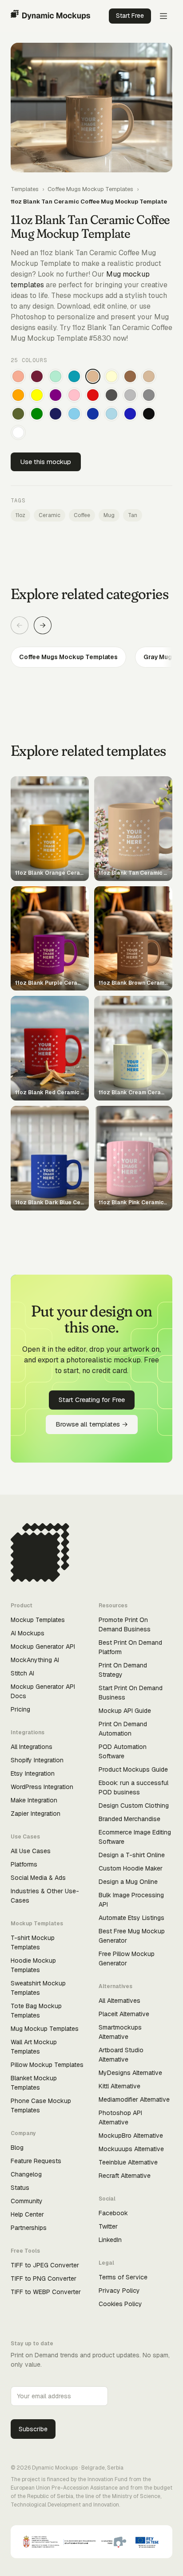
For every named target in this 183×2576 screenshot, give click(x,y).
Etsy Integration (33, 1773)
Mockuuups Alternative (131, 2149)
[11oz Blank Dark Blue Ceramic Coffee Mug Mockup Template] (93, 414)
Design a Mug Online (128, 1882)
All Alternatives (119, 2001)
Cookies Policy (120, 2304)
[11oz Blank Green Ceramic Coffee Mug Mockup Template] (37, 414)
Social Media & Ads (38, 1878)
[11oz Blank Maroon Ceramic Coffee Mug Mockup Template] (37, 376)
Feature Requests (36, 2161)
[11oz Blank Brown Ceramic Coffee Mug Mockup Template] (130, 376)
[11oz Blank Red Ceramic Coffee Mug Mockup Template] (93, 395)
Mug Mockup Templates (45, 2029)
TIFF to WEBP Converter (46, 2292)
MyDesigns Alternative (130, 2073)
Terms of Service (123, 2277)
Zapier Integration (36, 1814)
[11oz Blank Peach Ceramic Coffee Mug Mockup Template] (18, 376)
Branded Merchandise (129, 1819)
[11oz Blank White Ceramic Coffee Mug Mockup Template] (18, 432)
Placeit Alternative (124, 2014)
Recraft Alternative (125, 2176)
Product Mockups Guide (133, 1769)
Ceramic (50, 515)
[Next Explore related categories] (43, 625)
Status (20, 2188)
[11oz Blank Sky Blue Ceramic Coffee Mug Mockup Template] (74, 414)
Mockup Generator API (43, 1647)
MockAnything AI (35, 1660)
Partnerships (29, 2228)
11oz (20, 515)
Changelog (26, 2174)
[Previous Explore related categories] (20, 625)
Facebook (113, 2213)
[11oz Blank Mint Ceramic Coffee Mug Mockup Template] (56, 376)
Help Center (27, 2214)
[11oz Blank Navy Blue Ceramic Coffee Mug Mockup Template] (56, 414)
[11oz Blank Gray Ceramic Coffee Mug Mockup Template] (149, 395)
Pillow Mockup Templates (47, 2065)
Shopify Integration (37, 1760)
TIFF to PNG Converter (44, 2278)
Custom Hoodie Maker (131, 1868)
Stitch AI (22, 1673)
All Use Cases (31, 1851)
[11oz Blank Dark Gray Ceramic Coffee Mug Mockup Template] (111, 395)
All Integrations (32, 1747)
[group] (91, 657)
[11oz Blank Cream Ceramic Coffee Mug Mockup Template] (111, 376)
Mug (109, 515)
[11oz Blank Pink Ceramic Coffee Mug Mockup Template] (74, 395)
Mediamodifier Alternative (134, 2099)
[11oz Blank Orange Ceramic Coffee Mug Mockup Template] (18, 395)
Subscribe (33, 2429)
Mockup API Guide (125, 1711)
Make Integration (34, 1800)
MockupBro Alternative (131, 2136)
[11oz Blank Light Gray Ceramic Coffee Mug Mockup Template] (130, 395)
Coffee (82, 515)
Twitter (108, 2226)
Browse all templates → (92, 1424)
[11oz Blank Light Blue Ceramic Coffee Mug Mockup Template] (111, 414)
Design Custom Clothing (134, 1806)
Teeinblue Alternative (128, 2162)
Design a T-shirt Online (132, 1855)
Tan (133, 515)
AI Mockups (28, 1633)
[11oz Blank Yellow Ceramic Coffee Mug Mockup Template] (37, 395)
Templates (25, 189)
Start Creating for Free (92, 1400)
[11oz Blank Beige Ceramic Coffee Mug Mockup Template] (149, 376)
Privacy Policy (119, 2291)
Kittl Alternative (119, 2086)
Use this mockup (46, 462)
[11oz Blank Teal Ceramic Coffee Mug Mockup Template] (74, 376)
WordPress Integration (42, 1787)
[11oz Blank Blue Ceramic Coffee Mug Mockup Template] (130, 414)
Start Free (130, 16)
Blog (17, 2148)
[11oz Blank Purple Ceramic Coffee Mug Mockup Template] (56, 395)
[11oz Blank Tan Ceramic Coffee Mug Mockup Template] (93, 376)
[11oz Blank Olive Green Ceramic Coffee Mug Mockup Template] (18, 414)
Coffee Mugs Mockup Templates (90, 189)
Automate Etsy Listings (131, 1918)
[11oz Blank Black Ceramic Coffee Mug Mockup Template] (149, 414)
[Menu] (163, 16)
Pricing (20, 1709)
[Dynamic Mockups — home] (50, 16)
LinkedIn (110, 2240)
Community (27, 2201)
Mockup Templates (38, 1620)
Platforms (24, 1864)
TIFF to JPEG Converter (45, 2265)
